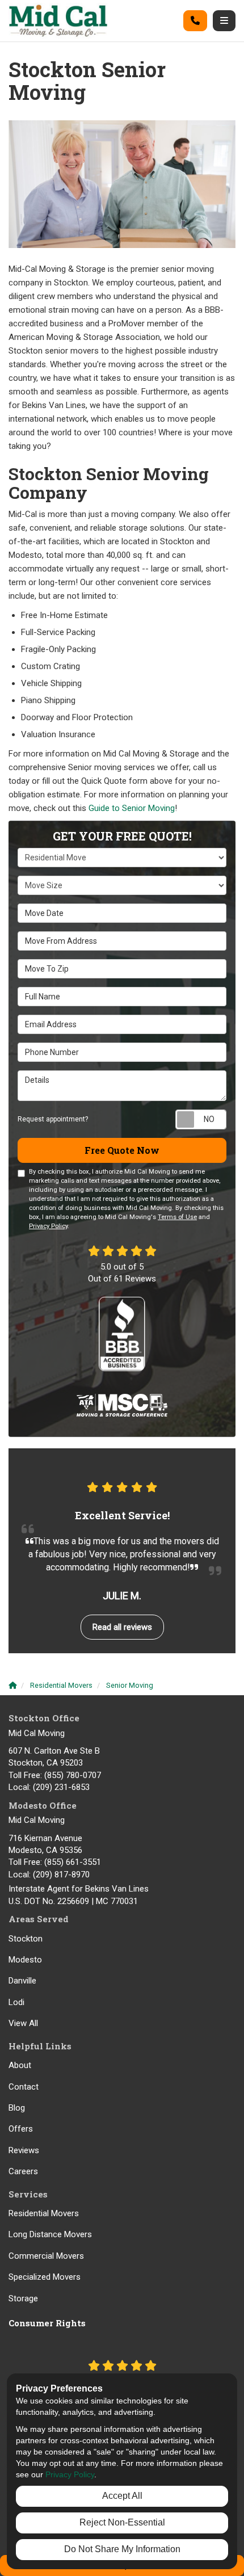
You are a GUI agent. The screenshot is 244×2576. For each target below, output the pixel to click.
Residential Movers (44, 2213)
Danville (22, 1981)
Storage (23, 2298)
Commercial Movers (46, 2256)
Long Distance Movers (50, 2234)
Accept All (122, 2496)
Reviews (24, 2150)
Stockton (26, 1939)
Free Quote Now (122, 1150)
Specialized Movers (45, 2277)
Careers (23, 2171)
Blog (17, 2108)
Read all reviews (122, 1627)
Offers (21, 2129)
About (20, 2065)
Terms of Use (177, 1217)
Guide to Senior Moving (132, 808)
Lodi (16, 2002)
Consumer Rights (47, 2323)
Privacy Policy (48, 1226)
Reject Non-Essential (122, 2522)
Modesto (25, 1960)
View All (23, 2023)
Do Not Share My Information (122, 2549)
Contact (24, 2087)
